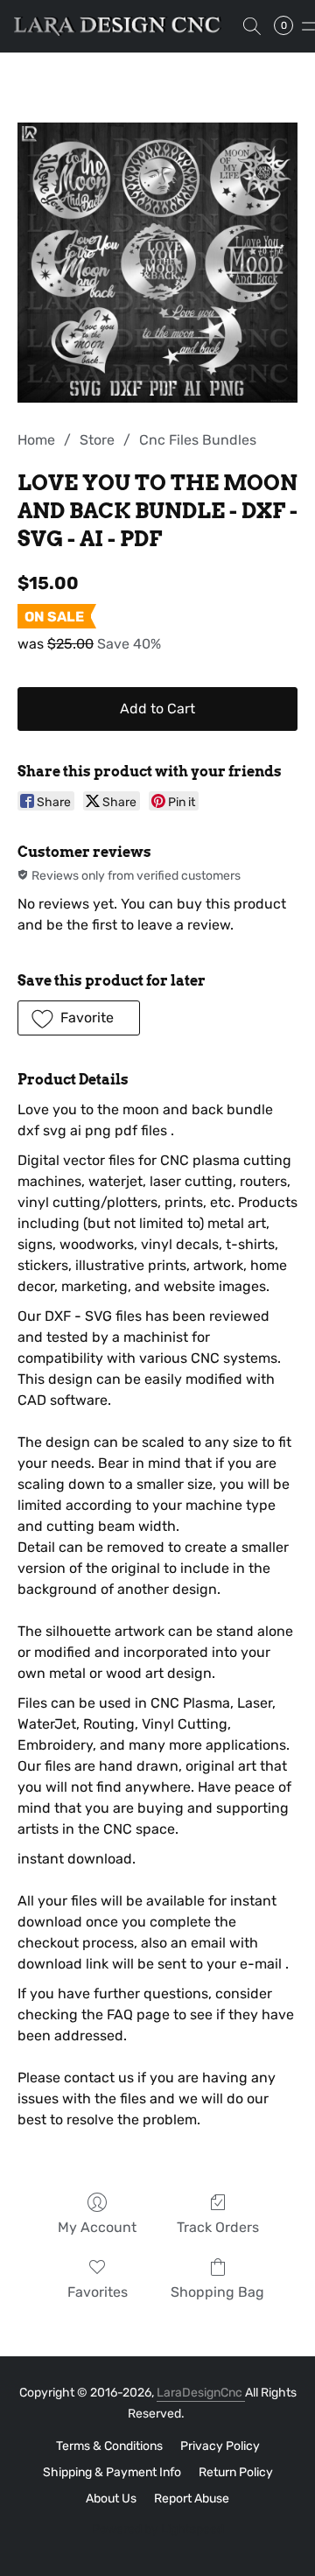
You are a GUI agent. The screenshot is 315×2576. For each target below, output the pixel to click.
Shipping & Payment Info (112, 2472)
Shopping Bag (217, 2292)
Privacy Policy (220, 2446)
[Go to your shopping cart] (289, 26)
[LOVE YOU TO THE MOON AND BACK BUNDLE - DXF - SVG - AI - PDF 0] (157, 263)
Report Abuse (192, 2499)
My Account (97, 2227)
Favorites (98, 2292)
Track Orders (218, 2227)
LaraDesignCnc (201, 2393)
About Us (111, 2499)
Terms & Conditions (109, 2446)
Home (36, 440)
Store (97, 440)
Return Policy (236, 2472)
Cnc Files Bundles (198, 440)
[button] (123, 26)
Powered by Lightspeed (158, 2529)
